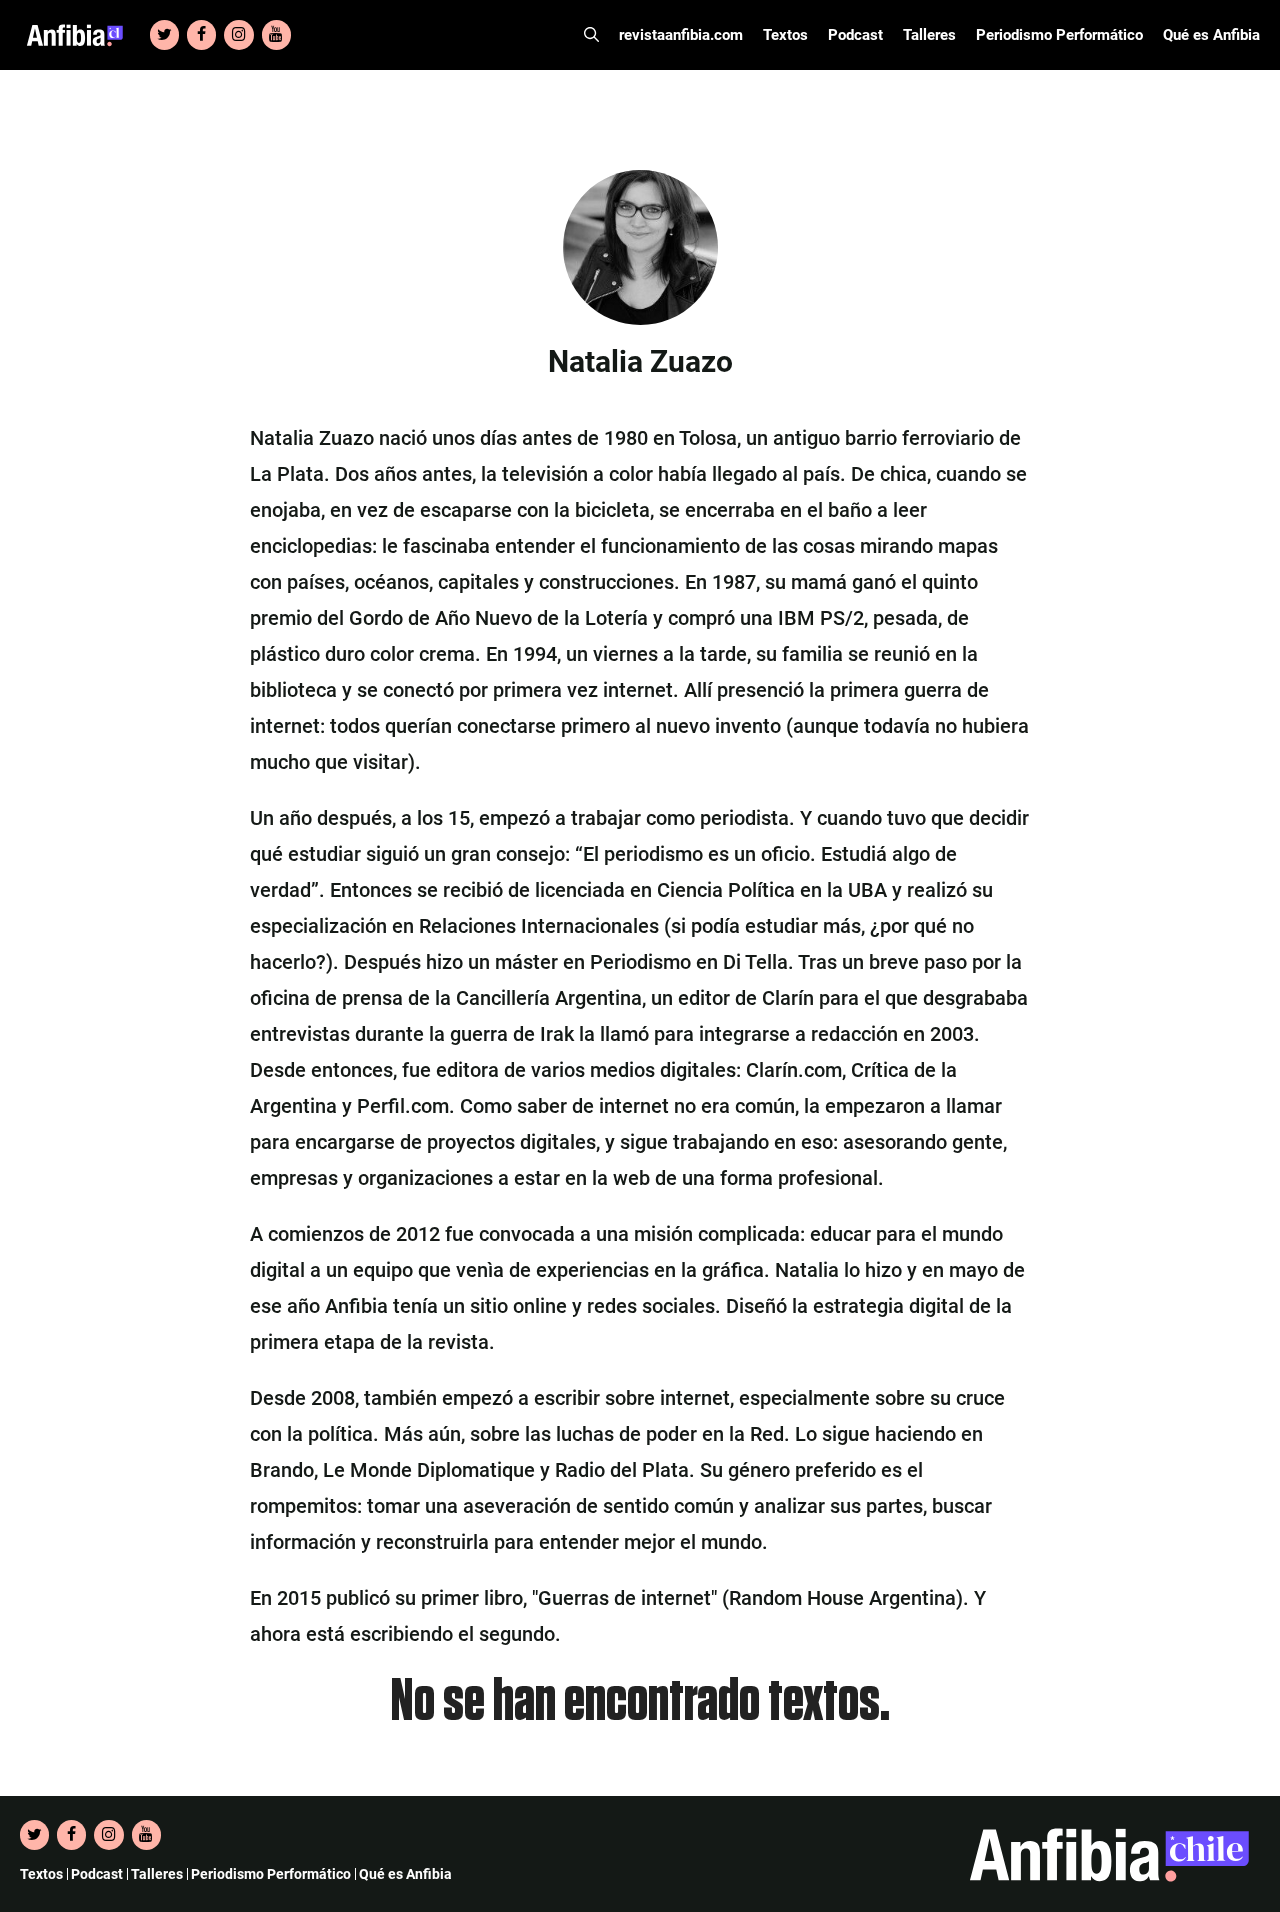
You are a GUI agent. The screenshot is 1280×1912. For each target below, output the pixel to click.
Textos (785, 35)
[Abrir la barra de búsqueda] (591, 35)
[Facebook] (201, 35)
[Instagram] (238, 35)
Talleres (929, 35)
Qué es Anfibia (1211, 35)
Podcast (855, 35)
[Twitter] (164, 35)
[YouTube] (276, 35)
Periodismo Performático (1059, 35)
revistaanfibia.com (681, 35)
